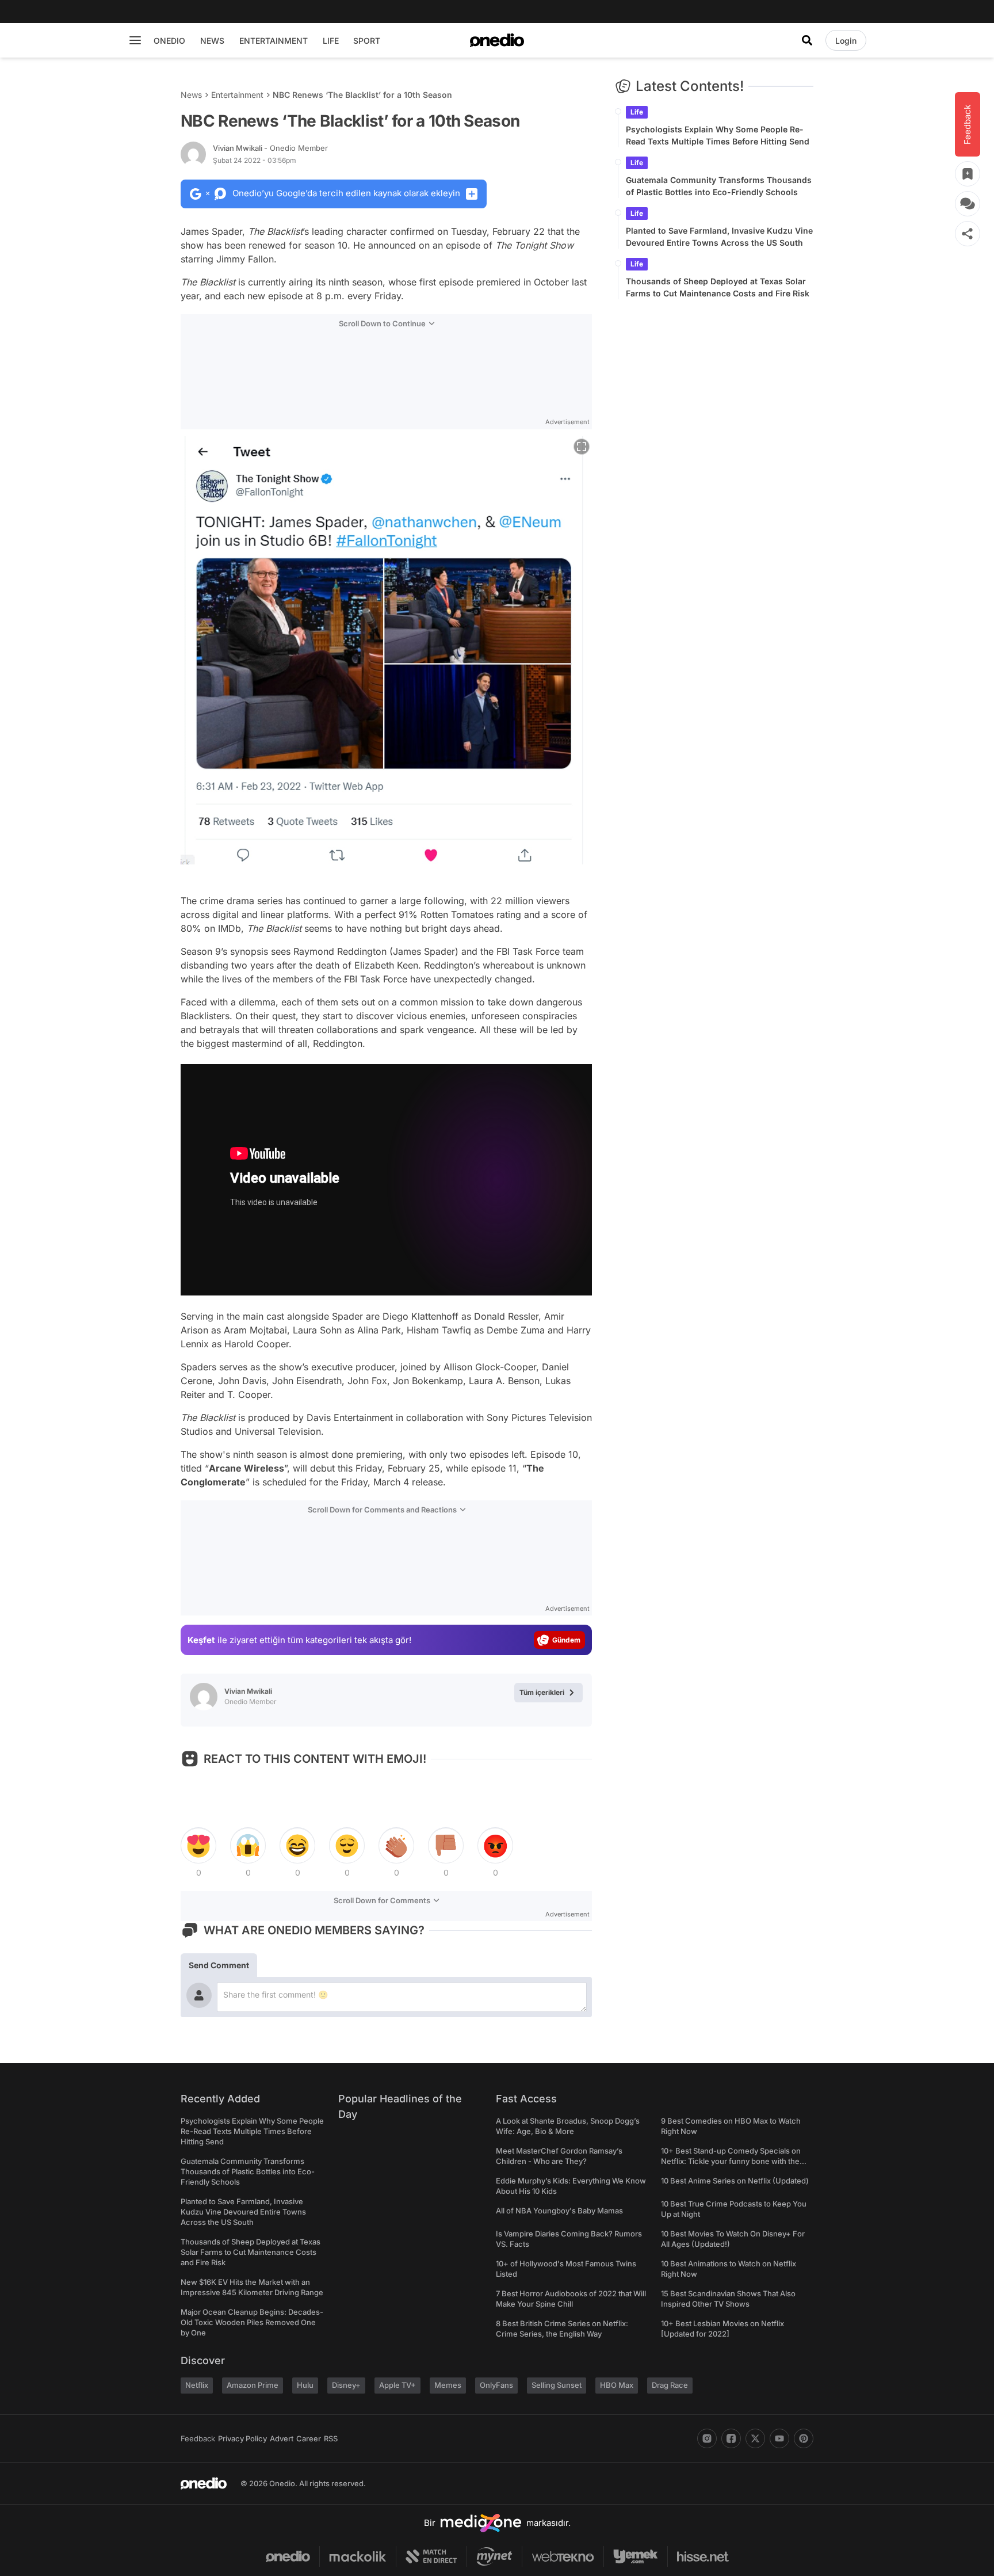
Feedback (198, 2438)
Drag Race (670, 2385)
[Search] (807, 40)
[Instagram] (707, 2438)
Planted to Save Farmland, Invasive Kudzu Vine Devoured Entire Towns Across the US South (719, 237)
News (191, 95)
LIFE (331, 41)
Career (309, 2438)
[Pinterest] (804, 2438)
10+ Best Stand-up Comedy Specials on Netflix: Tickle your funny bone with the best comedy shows (731, 2161)
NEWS (212, 41)
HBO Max (617, 2385)
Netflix (197, 2385)
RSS (331, 2438)
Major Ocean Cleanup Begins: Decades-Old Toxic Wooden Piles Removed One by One (252, 2322)
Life (637, 112)
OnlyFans (496, 2385)
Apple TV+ (397, 2385)
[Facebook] (731, 2438)
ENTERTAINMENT (274, 41)
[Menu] (135, 40)
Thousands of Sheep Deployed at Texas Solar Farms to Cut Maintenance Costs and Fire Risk (718, 287)
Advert (282, 2438)
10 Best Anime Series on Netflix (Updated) (735, 2181)
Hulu (305, 2385)
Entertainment (237, 95)
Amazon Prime (253, 2385)
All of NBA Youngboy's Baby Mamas (559, 2211)
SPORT (367, 41)
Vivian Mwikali (270, 148)
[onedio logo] (497, 40)
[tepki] (198, 1846)
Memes (448, 2385)
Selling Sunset (557, 2385)
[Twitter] (755, 2438)
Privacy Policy (242, 2438)
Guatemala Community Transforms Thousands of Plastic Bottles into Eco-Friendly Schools (719, 186)
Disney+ (346, 2385)
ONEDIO (169, 41)
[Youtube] (779, 2438)
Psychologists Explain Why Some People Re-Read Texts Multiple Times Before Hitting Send (718, 135)
